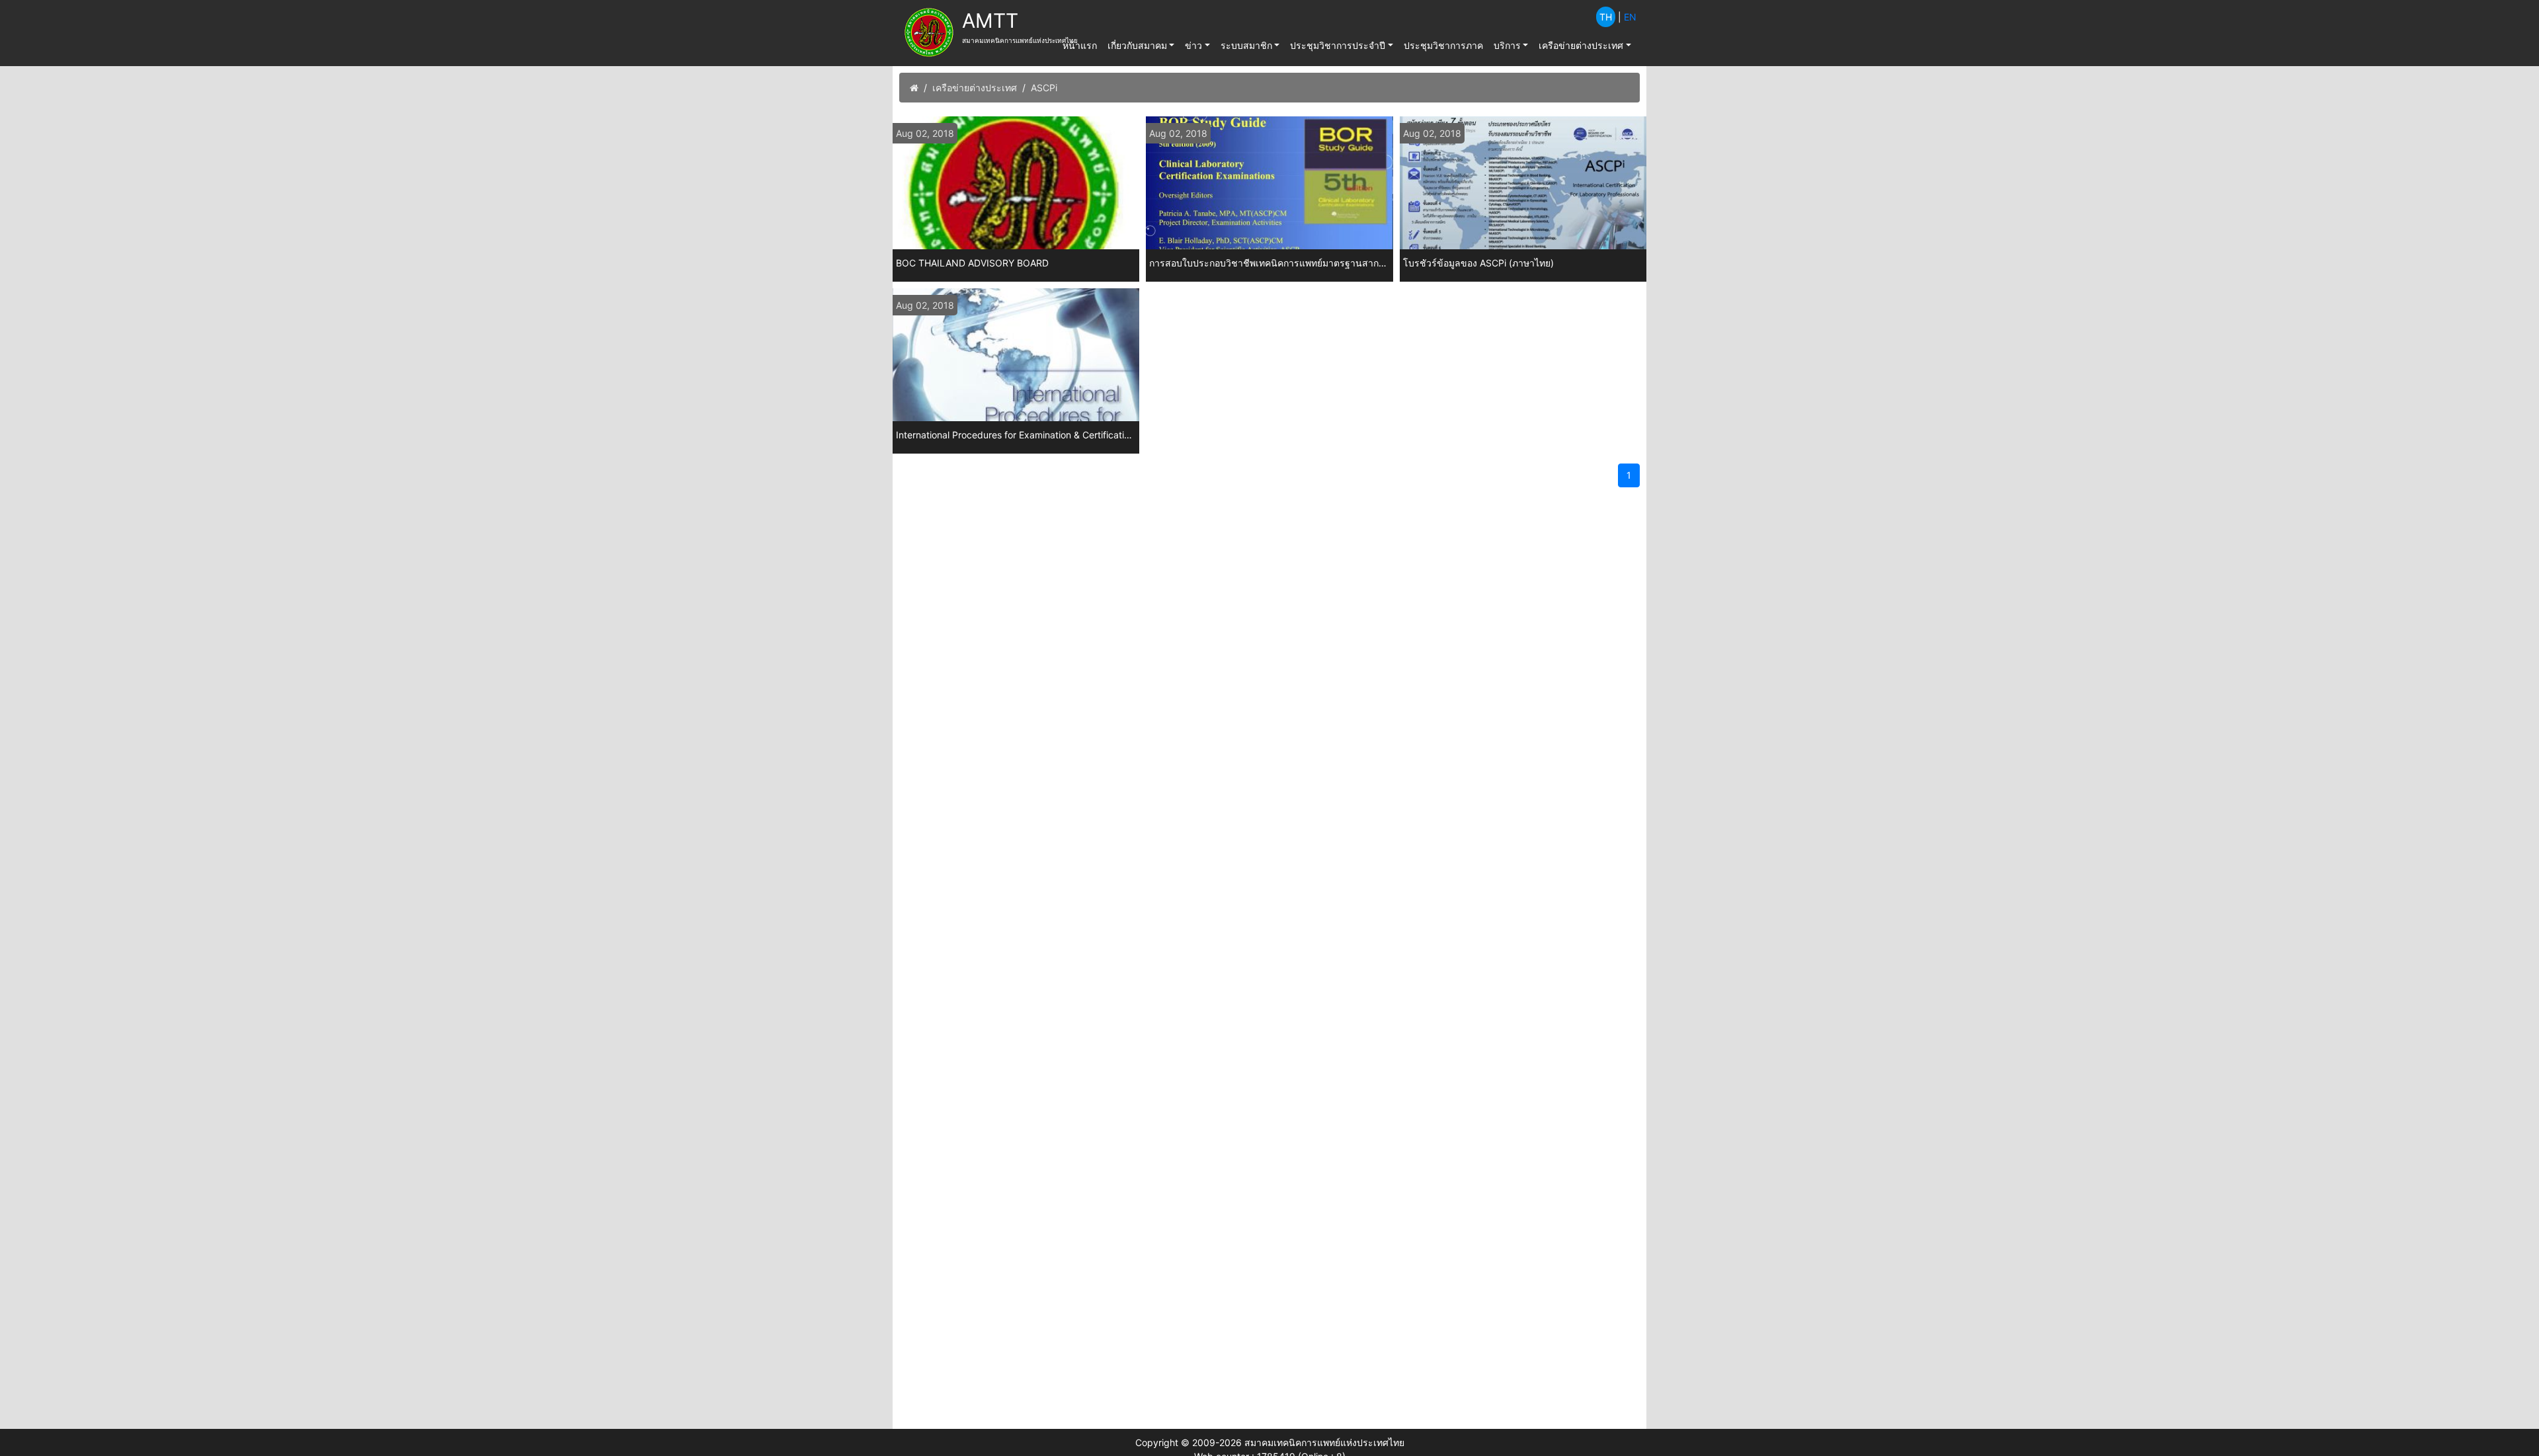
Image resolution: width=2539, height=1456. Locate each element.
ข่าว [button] (1193, 45)
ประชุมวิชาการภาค (1443, 45)
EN (1630, 17)
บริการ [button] (1507, 45)
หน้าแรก (1080, 45)
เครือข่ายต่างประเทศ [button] (1581, 45)
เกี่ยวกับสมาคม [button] (1137, 45)
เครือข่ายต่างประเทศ (975, 88)
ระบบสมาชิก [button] (1246, 45)
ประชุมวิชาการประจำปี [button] (1338, 45)
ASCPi (1044, 88)
